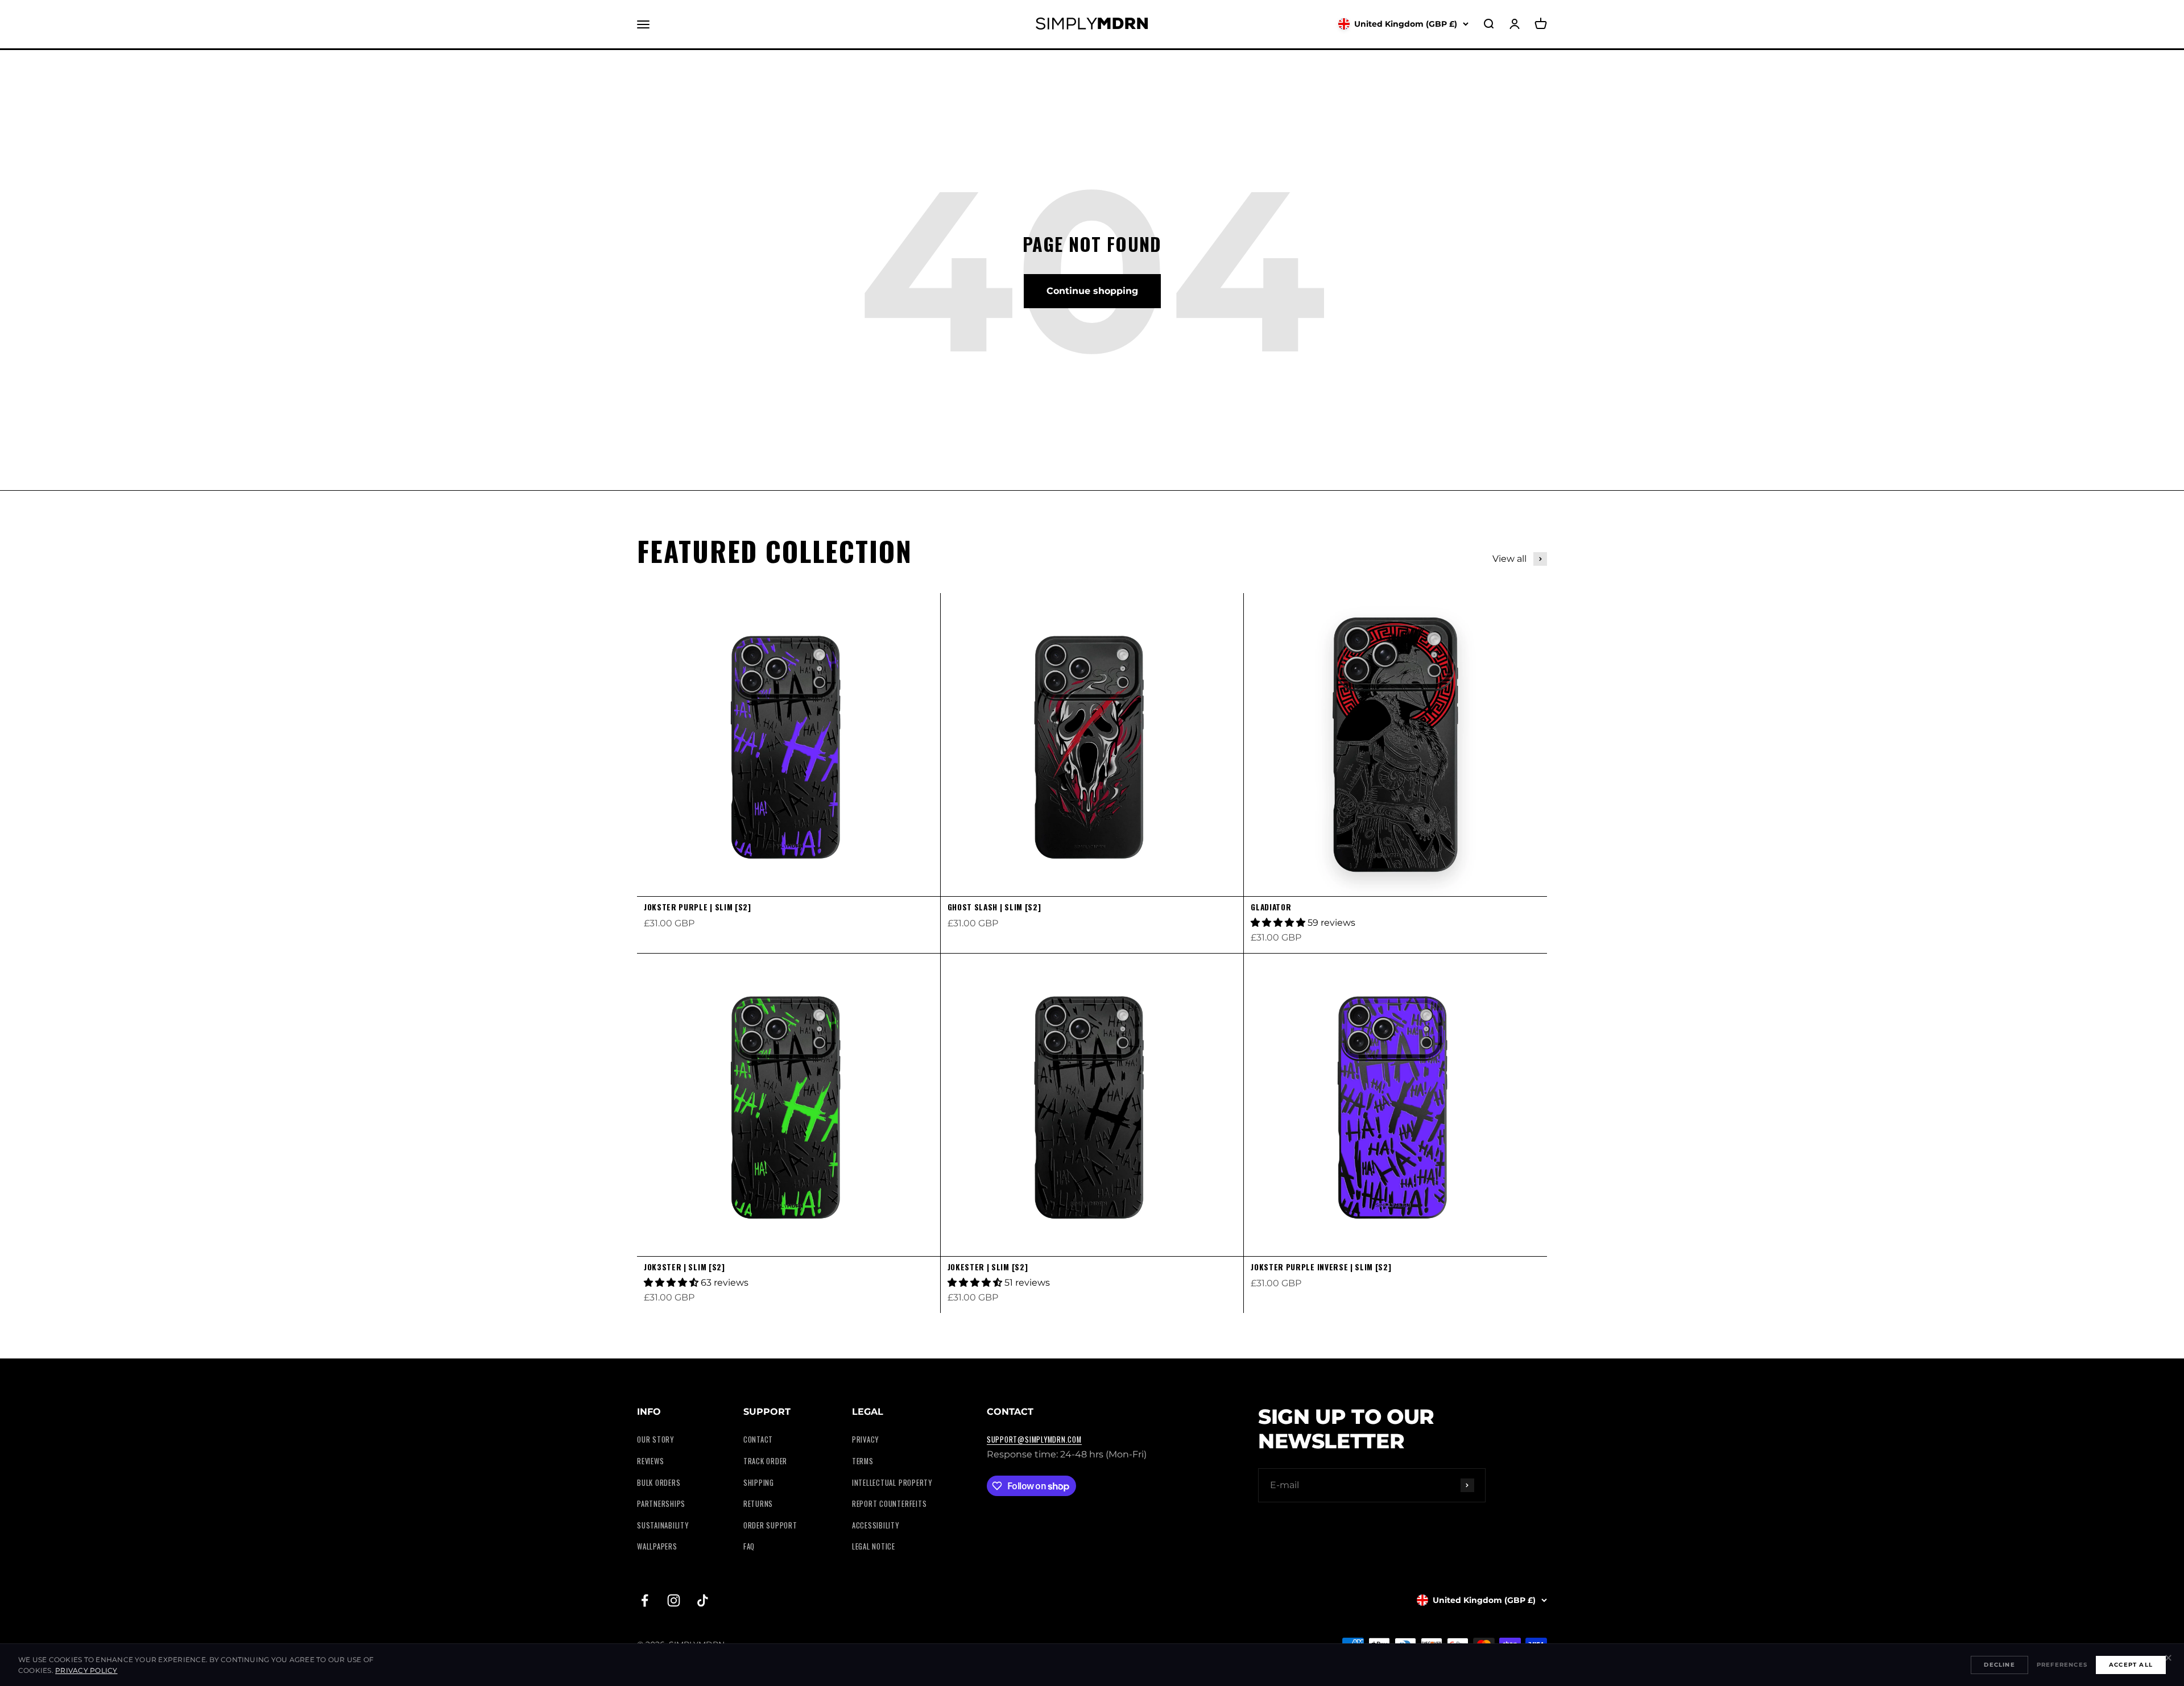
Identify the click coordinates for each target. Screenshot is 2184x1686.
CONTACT (758, 1439)
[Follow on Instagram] (674, 1600)
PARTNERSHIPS (661, 1504)
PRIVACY (865, 1439)
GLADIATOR (1271, 907)
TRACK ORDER (765, 1461)
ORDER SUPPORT (770, 1525)
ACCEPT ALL (2131, 1665)
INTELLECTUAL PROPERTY (892, 1483)
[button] (1279, 923)
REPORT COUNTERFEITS (890, 1504)
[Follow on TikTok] (703, 1600)
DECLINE (1999, 1665)
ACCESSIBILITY (876, 1525)
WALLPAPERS (657, 1546)
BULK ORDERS (659, 1483)
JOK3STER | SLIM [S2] (684, 1267)
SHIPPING (759, 1483)
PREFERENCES (2062, 1665)
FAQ (749, 1546)
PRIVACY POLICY (86, 1670)
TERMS (863, 1461)
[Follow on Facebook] (645, 1600)
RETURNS (758, 1504)
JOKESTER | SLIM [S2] (988, 1267)
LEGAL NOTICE (874, 1546)
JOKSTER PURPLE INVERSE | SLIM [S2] (1321, 1267)
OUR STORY (655, 1439)
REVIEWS (650, 1461)
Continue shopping (1092, 291)
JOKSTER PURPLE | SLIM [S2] (698, 907)
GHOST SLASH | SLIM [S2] (994, 907)
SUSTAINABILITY (663, 1525)
